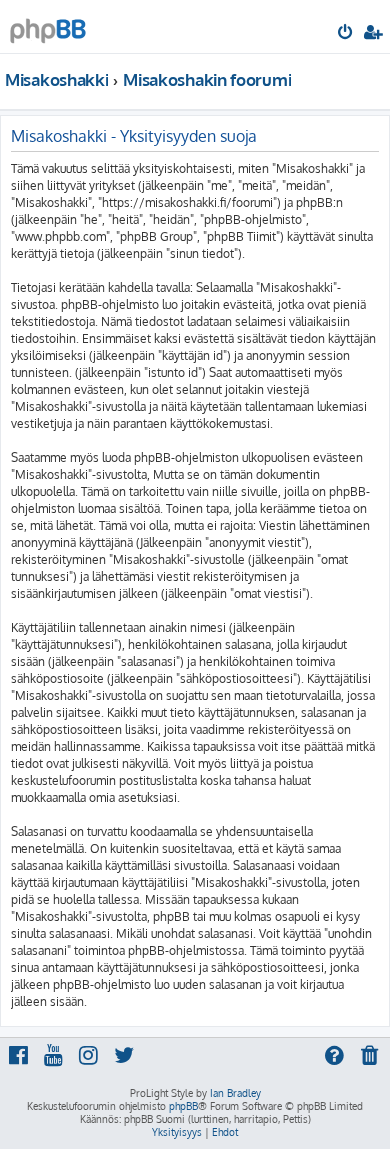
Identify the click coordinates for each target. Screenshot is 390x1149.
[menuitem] (346, 34)
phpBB (183, 1106)
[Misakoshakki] (48, 25)
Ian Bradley (235, 1093)
